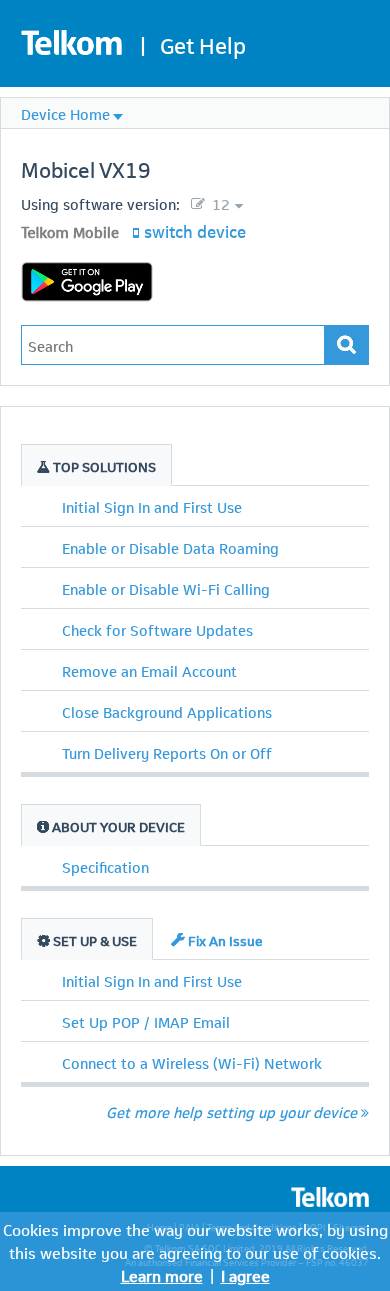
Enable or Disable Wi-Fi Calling (166, 588)
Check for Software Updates (157, 629)
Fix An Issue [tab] (224, 939)
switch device (195, 230)
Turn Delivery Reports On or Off (167, 752)
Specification (105, 866)
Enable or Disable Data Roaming (170, 547)
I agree (245, 1274)
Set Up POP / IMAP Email (146, 1021)
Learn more (162, 1274)
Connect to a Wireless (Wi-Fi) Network (192, 1062)
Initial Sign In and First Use (152, 506)
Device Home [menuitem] (65, 113)
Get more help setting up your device (231, 1111)
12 (219, 203)
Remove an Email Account (149, 670)
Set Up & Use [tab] (93, 939)
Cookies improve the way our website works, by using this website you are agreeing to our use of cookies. (195, 1240)
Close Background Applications (167, 711)
